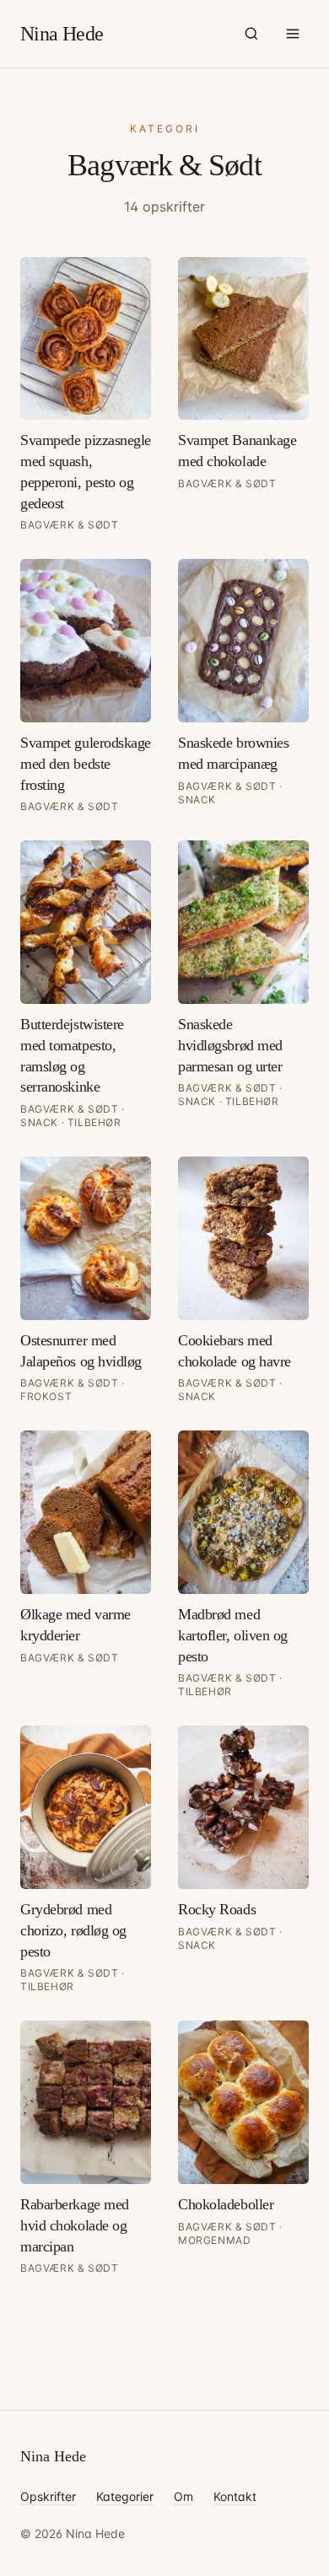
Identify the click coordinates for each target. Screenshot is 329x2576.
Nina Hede (62, 34)
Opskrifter (48, 2496)
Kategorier (125, 2496)
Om (183, 2496)
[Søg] (251, 34)
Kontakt (235, 2496)
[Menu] (293, 34)
